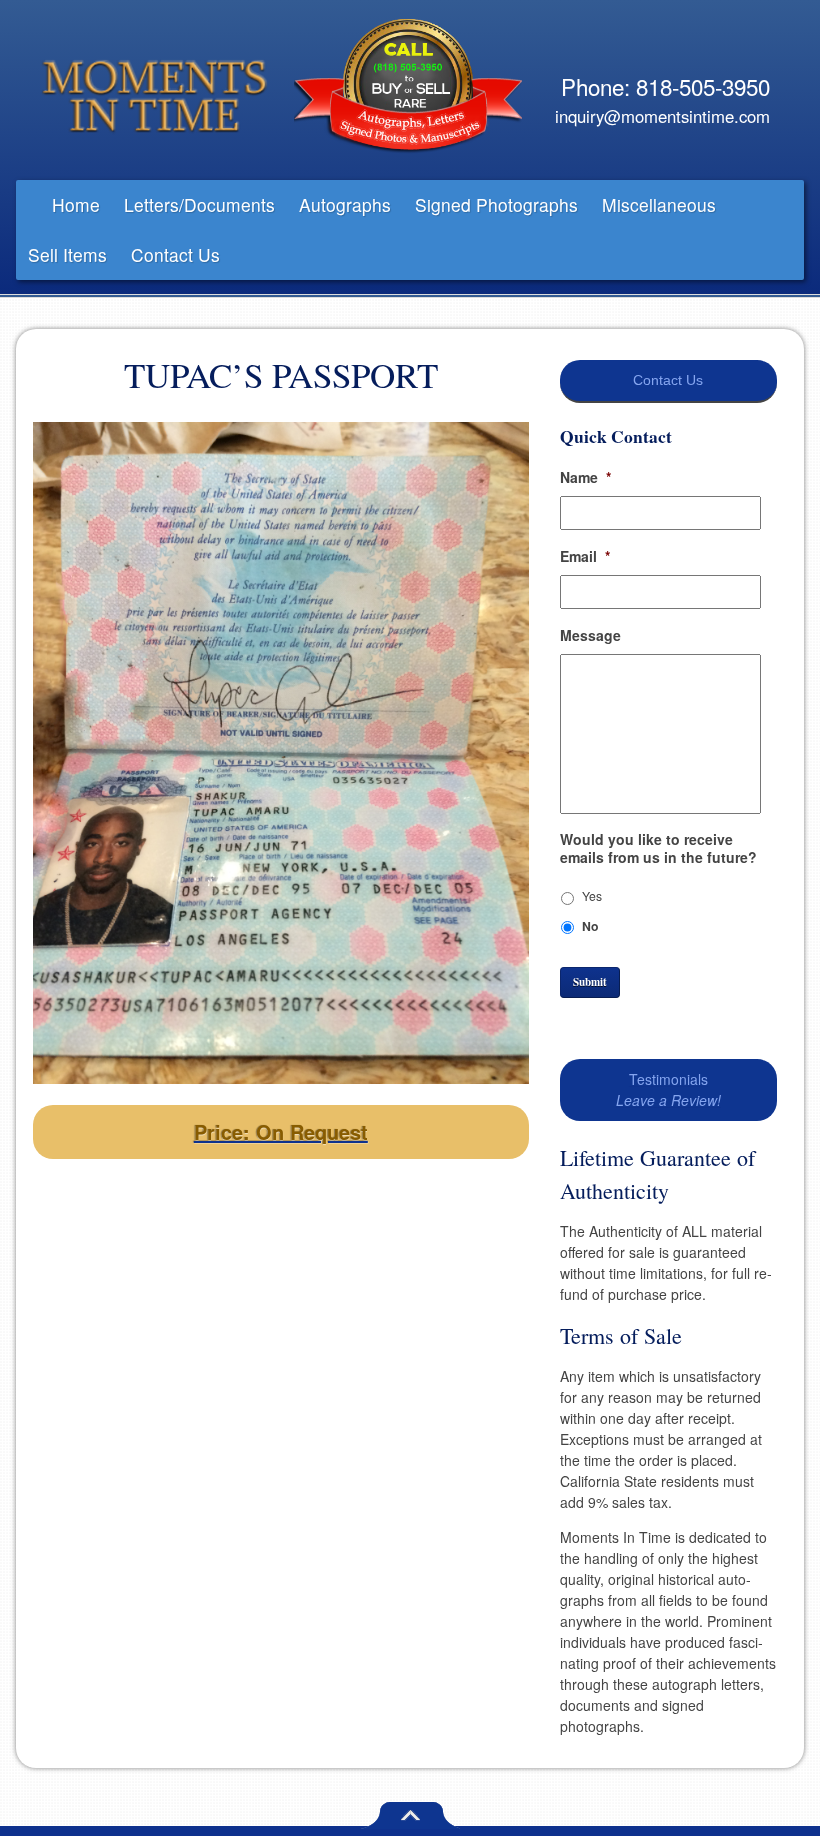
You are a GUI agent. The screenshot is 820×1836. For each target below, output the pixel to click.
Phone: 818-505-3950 (665, 86)
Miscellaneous (659, 204)
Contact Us (175, 254)
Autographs (345, 204)
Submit (590, 982)
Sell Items (67, 254)
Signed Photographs (496, 204)
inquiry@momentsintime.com (662, 116)
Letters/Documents (199, 204)
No (590, 926)
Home (76, 204)
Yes (592, 895)
